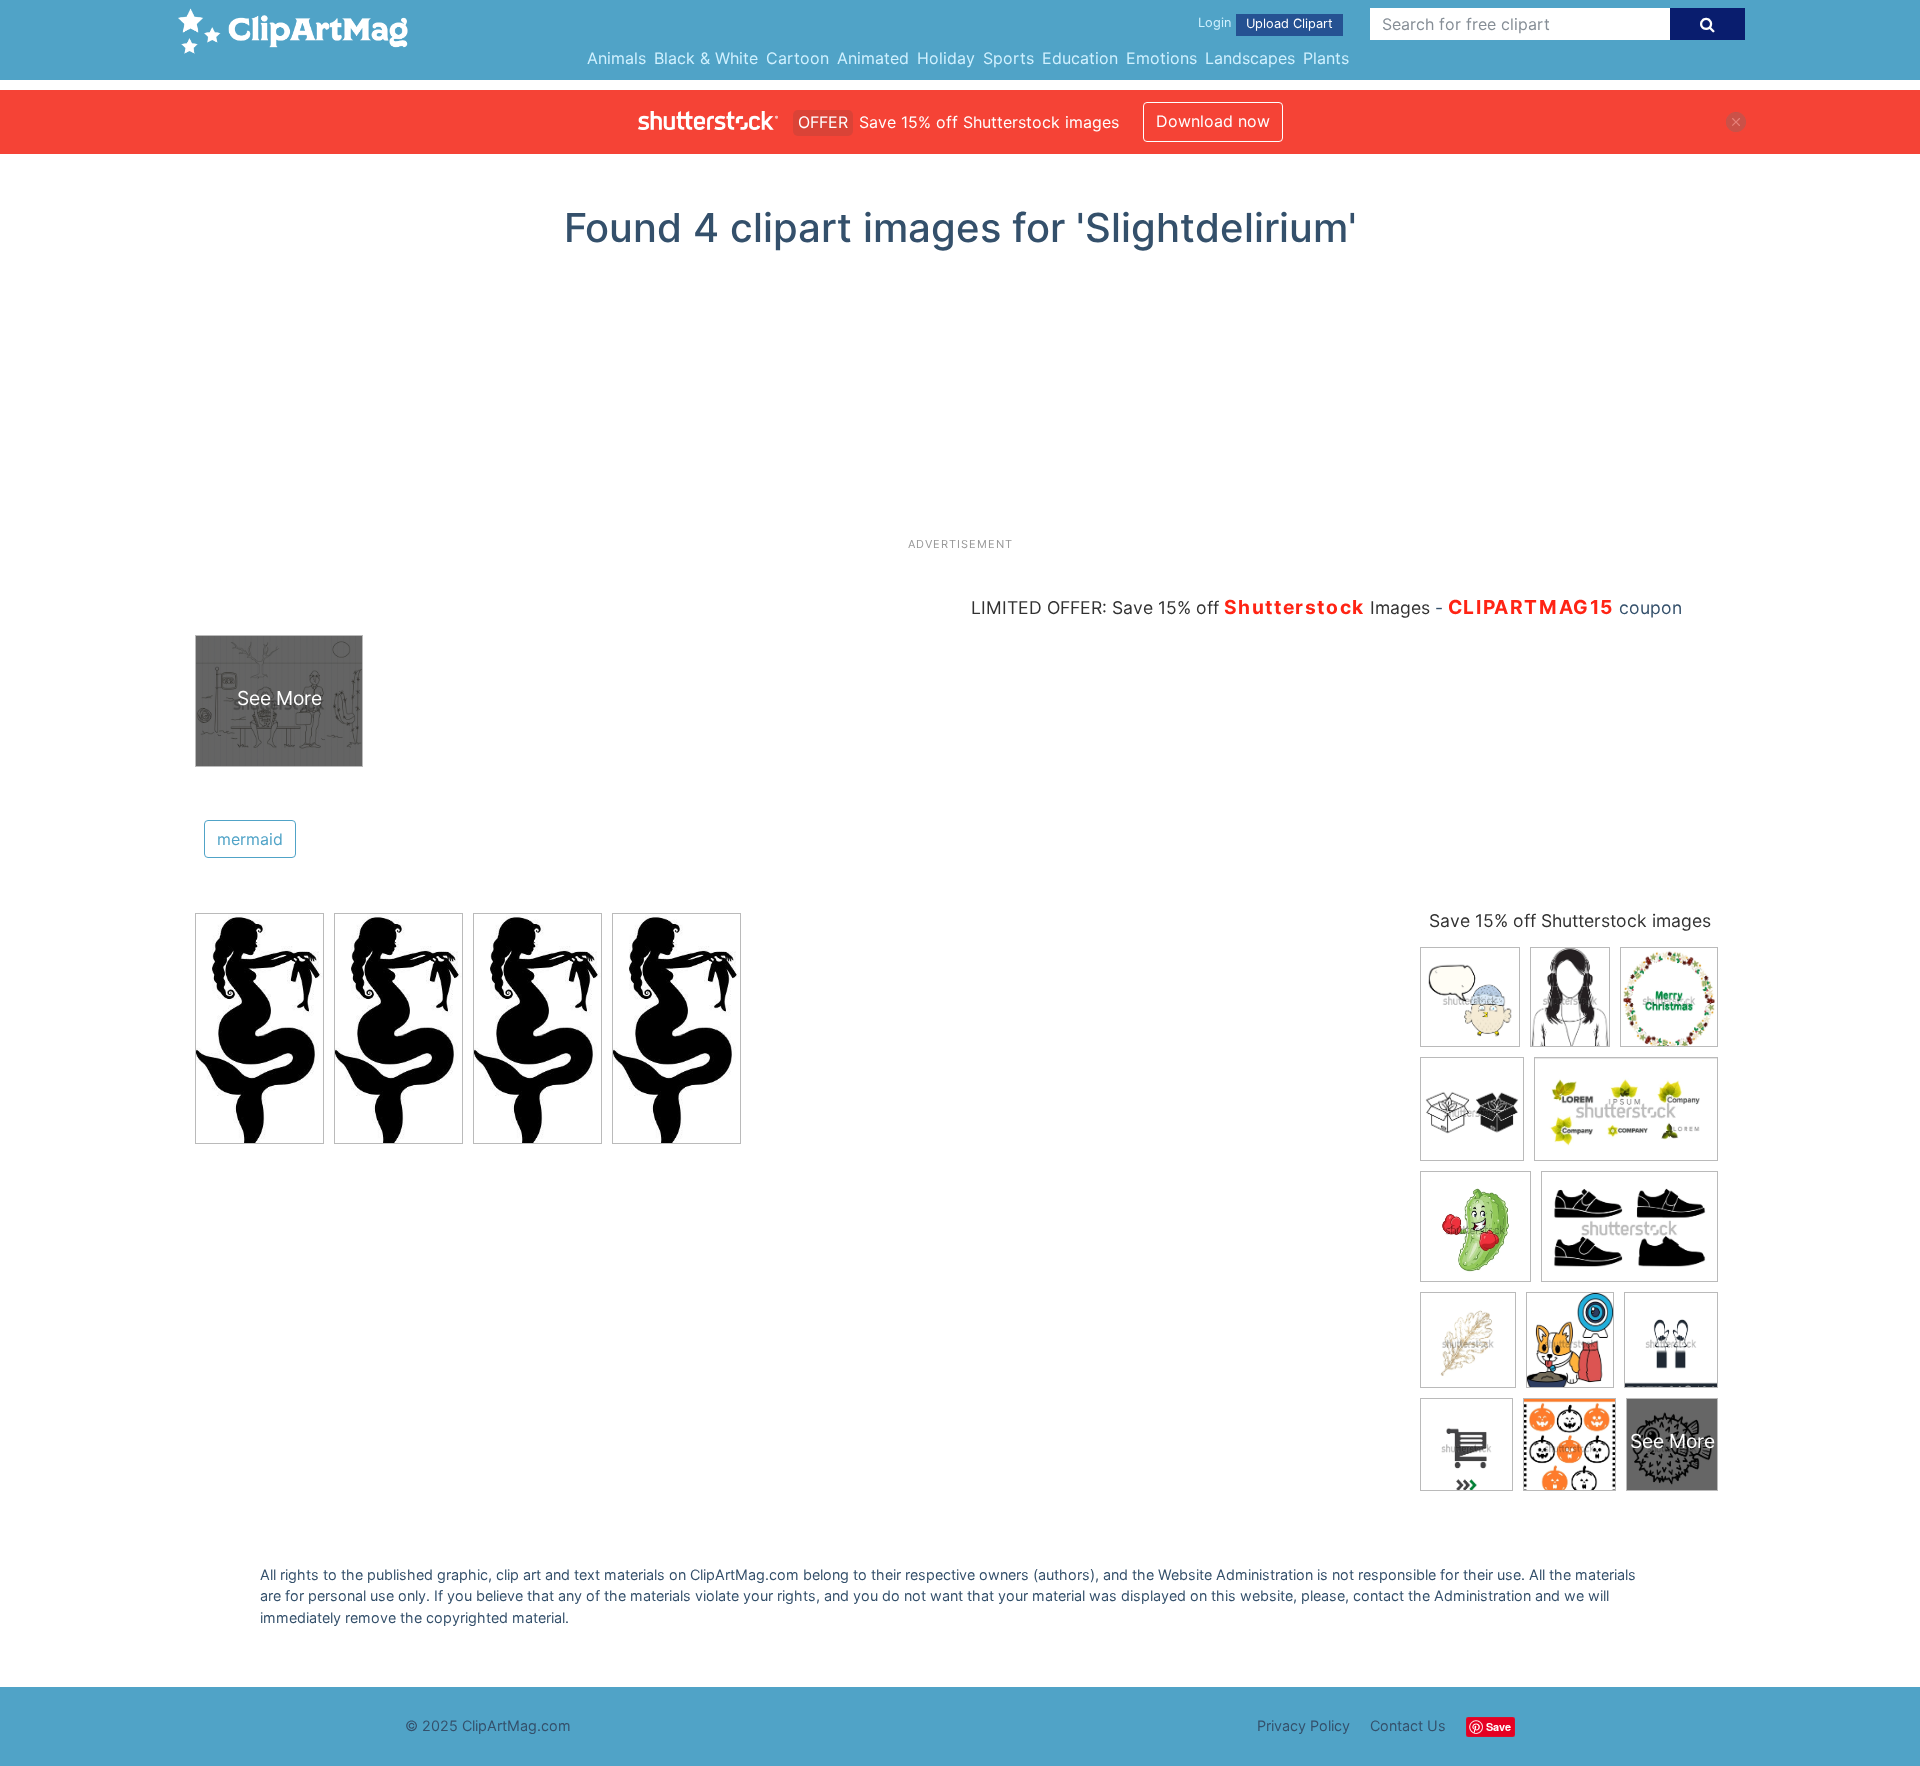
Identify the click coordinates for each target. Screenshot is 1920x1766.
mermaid (250, 839)
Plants (1326, 58)
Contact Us (1408, 1725)
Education (1080, 58)
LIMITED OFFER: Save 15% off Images (1200, 607)
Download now (1213, 121)
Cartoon (797, 58)
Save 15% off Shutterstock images (1570, 920)
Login (1214, 22)
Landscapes (1250, 58)
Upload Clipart (1289, 23)
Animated (873, 58)
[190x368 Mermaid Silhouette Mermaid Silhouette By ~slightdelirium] (259, 1037)
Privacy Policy (1303, 1725)
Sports (1008, 58)
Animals (616, 58)
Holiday (946, 58)
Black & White (706, 58)
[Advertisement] (960, 401)
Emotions (1161, 58)
